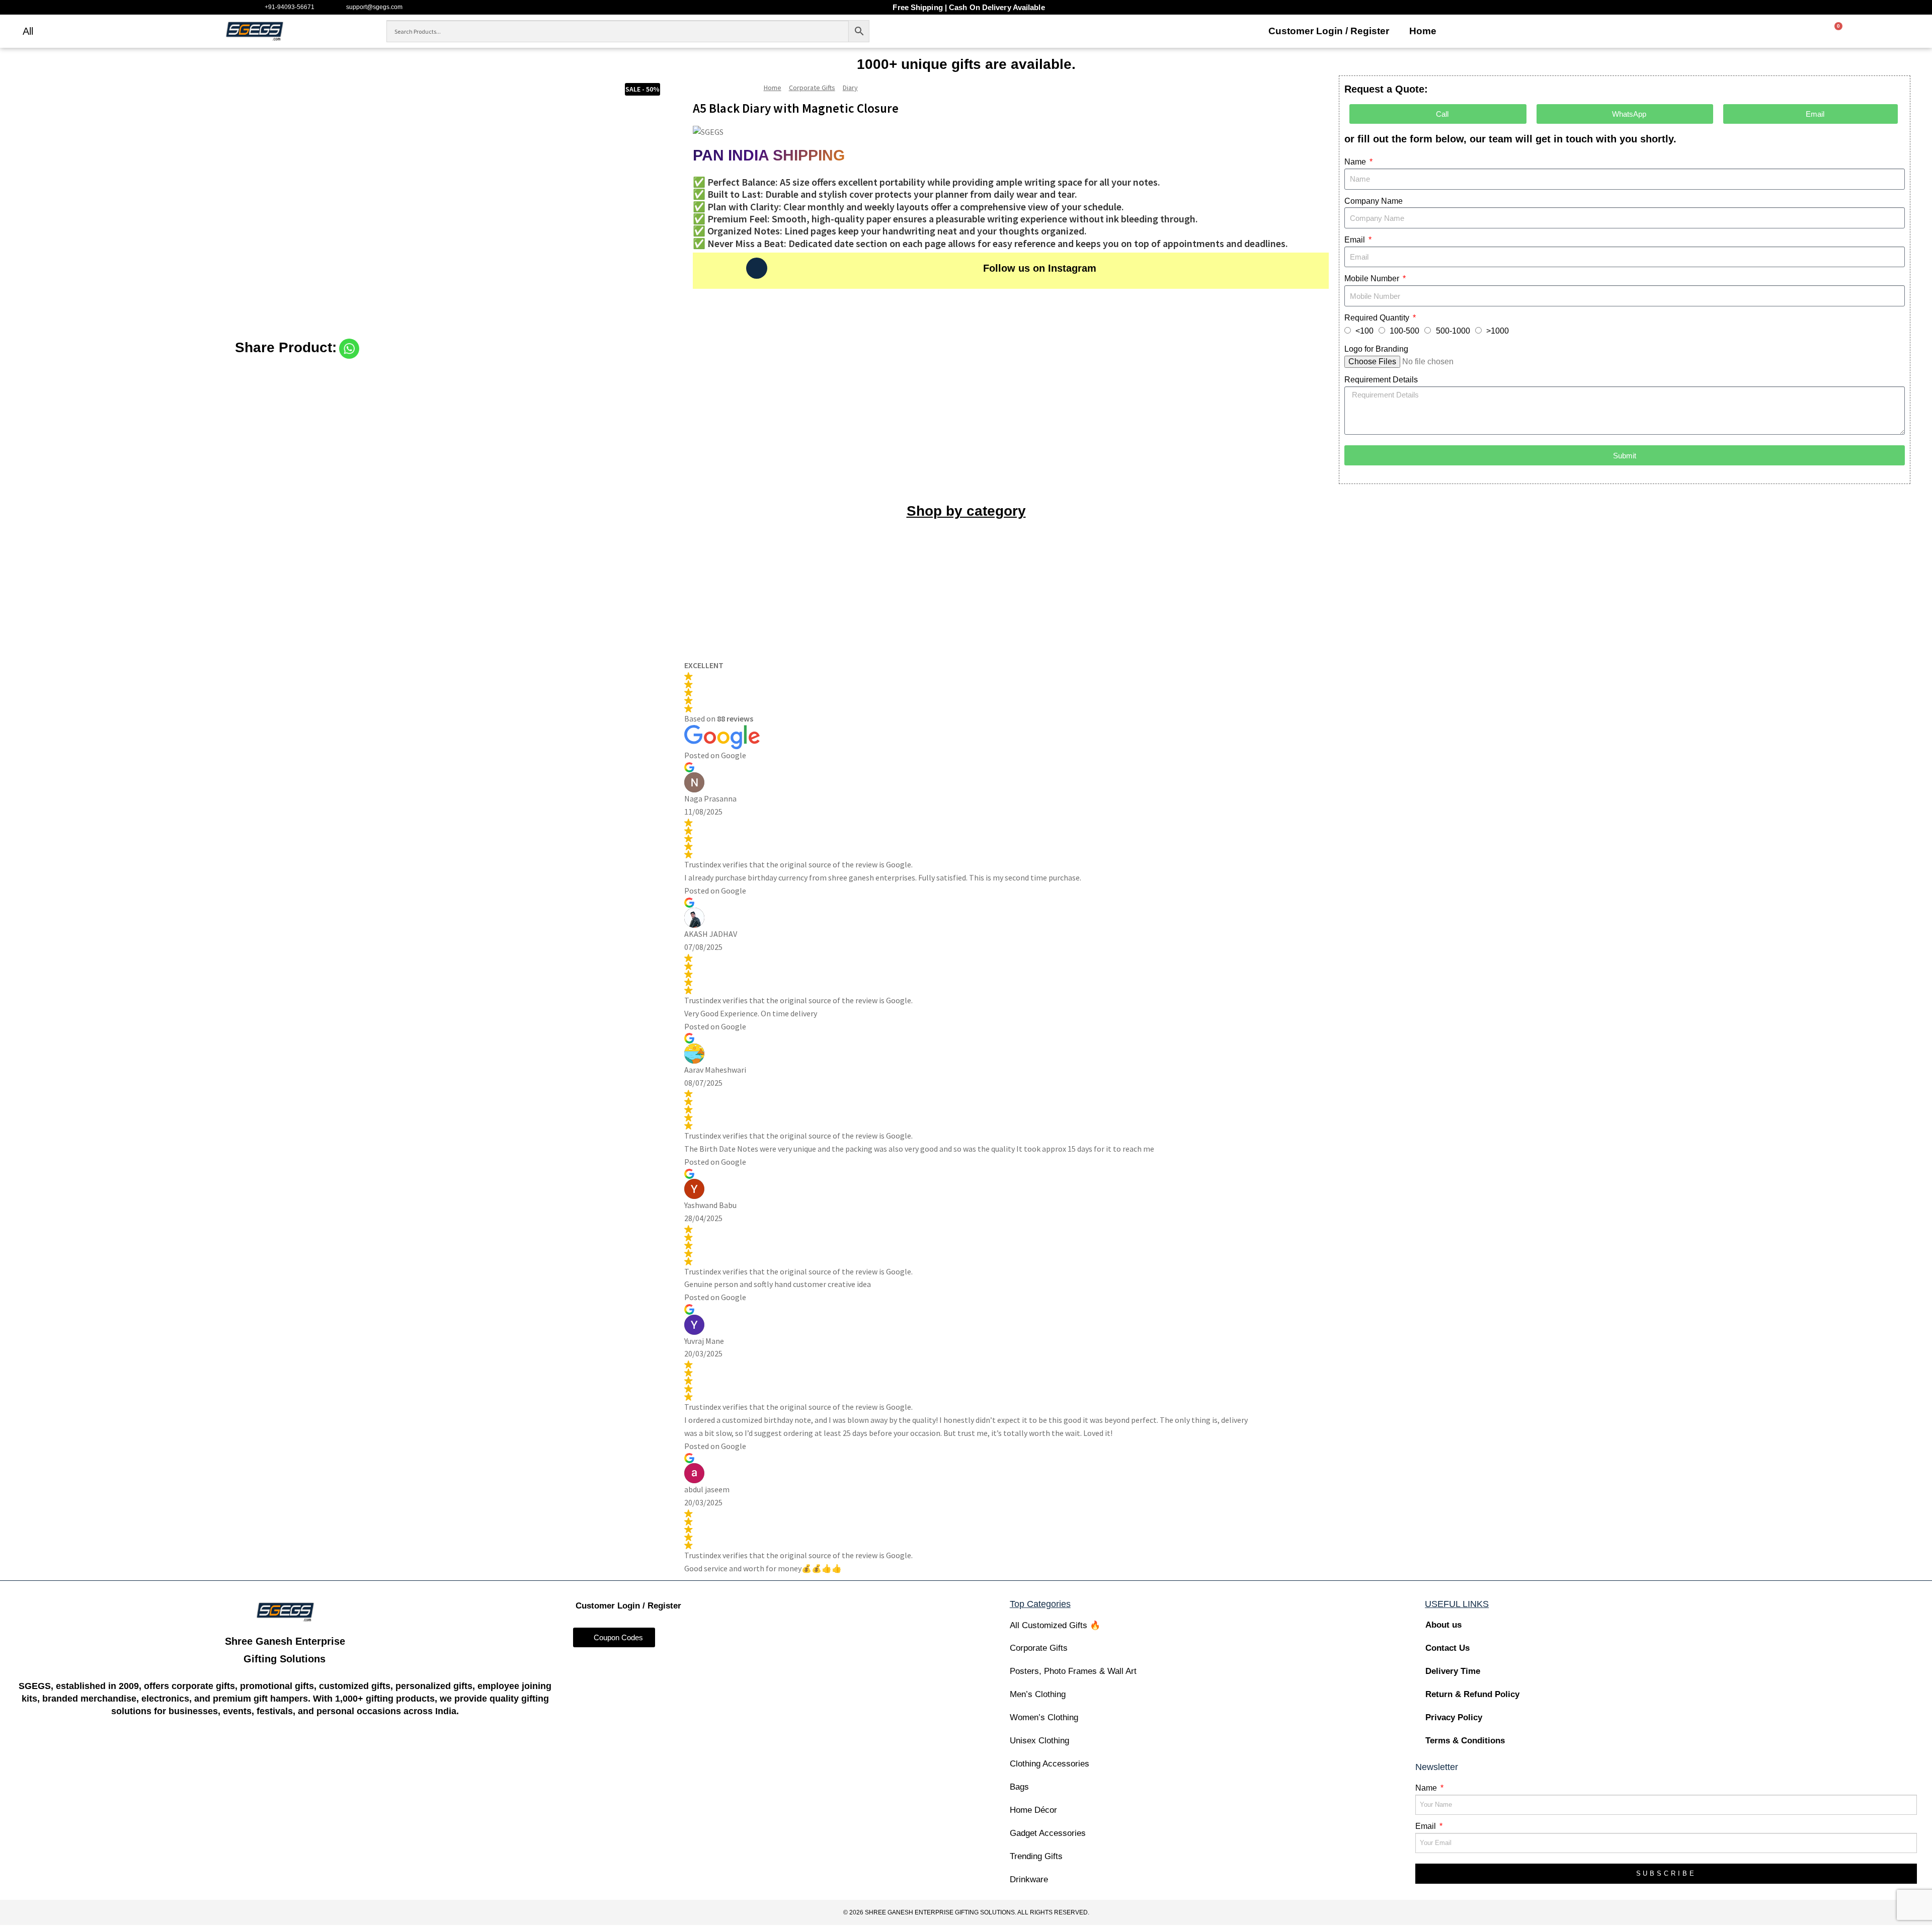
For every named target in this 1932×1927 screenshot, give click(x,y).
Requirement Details (1381, 380)
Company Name (1374, 201)
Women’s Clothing (1044, 1717)
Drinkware (1029, 1879)
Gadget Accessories (1048, 1833)
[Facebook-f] (227, 1752)
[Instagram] (757, 268)
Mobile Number (1373, 278)
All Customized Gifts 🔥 (1055, 1625)
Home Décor (1033, 1810)
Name (1356, 162)
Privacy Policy (1454, 1717)
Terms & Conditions (1465, 1741)
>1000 (1498, 331)
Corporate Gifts (812, 88)
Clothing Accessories (1050, 1764)
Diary (850, 88)
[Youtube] (305, 1752)
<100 (1364, 331)
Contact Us (1447, 1648)
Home (1423, 31)
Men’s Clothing (1038, 1694)
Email (1356, 240)
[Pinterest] (344, 1752)
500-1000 (1453, 331)
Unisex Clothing (1039, 1741)
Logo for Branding (1376, 349)
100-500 (1404, 331)
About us (1443, 1625)
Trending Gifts (1036, 1856)
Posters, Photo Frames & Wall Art (1073, 1671)
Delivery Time (1453, 1671)
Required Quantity (1378, 318)
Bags (1019, 1787)
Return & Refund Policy (1472, 1694)
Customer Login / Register (1329, 31)
